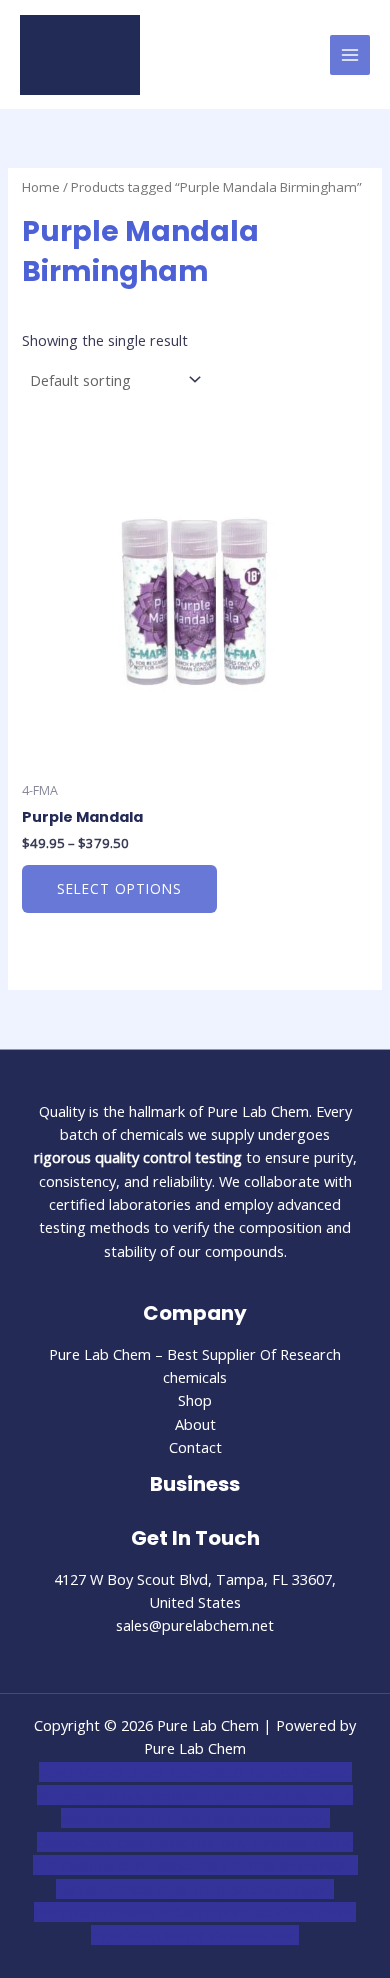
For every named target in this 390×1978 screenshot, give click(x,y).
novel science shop (101, 1772)
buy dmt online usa (154, 1842)
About (195, 1424)
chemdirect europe (234, 1772)
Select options (119, 888)
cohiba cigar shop (167, 1889)
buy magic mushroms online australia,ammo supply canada (195, 1818)
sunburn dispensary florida (186, 1865)
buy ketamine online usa (201, 1795)
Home (41, 187)
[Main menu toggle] (350, 55)
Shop (195, 1400)
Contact (195, 1447)
